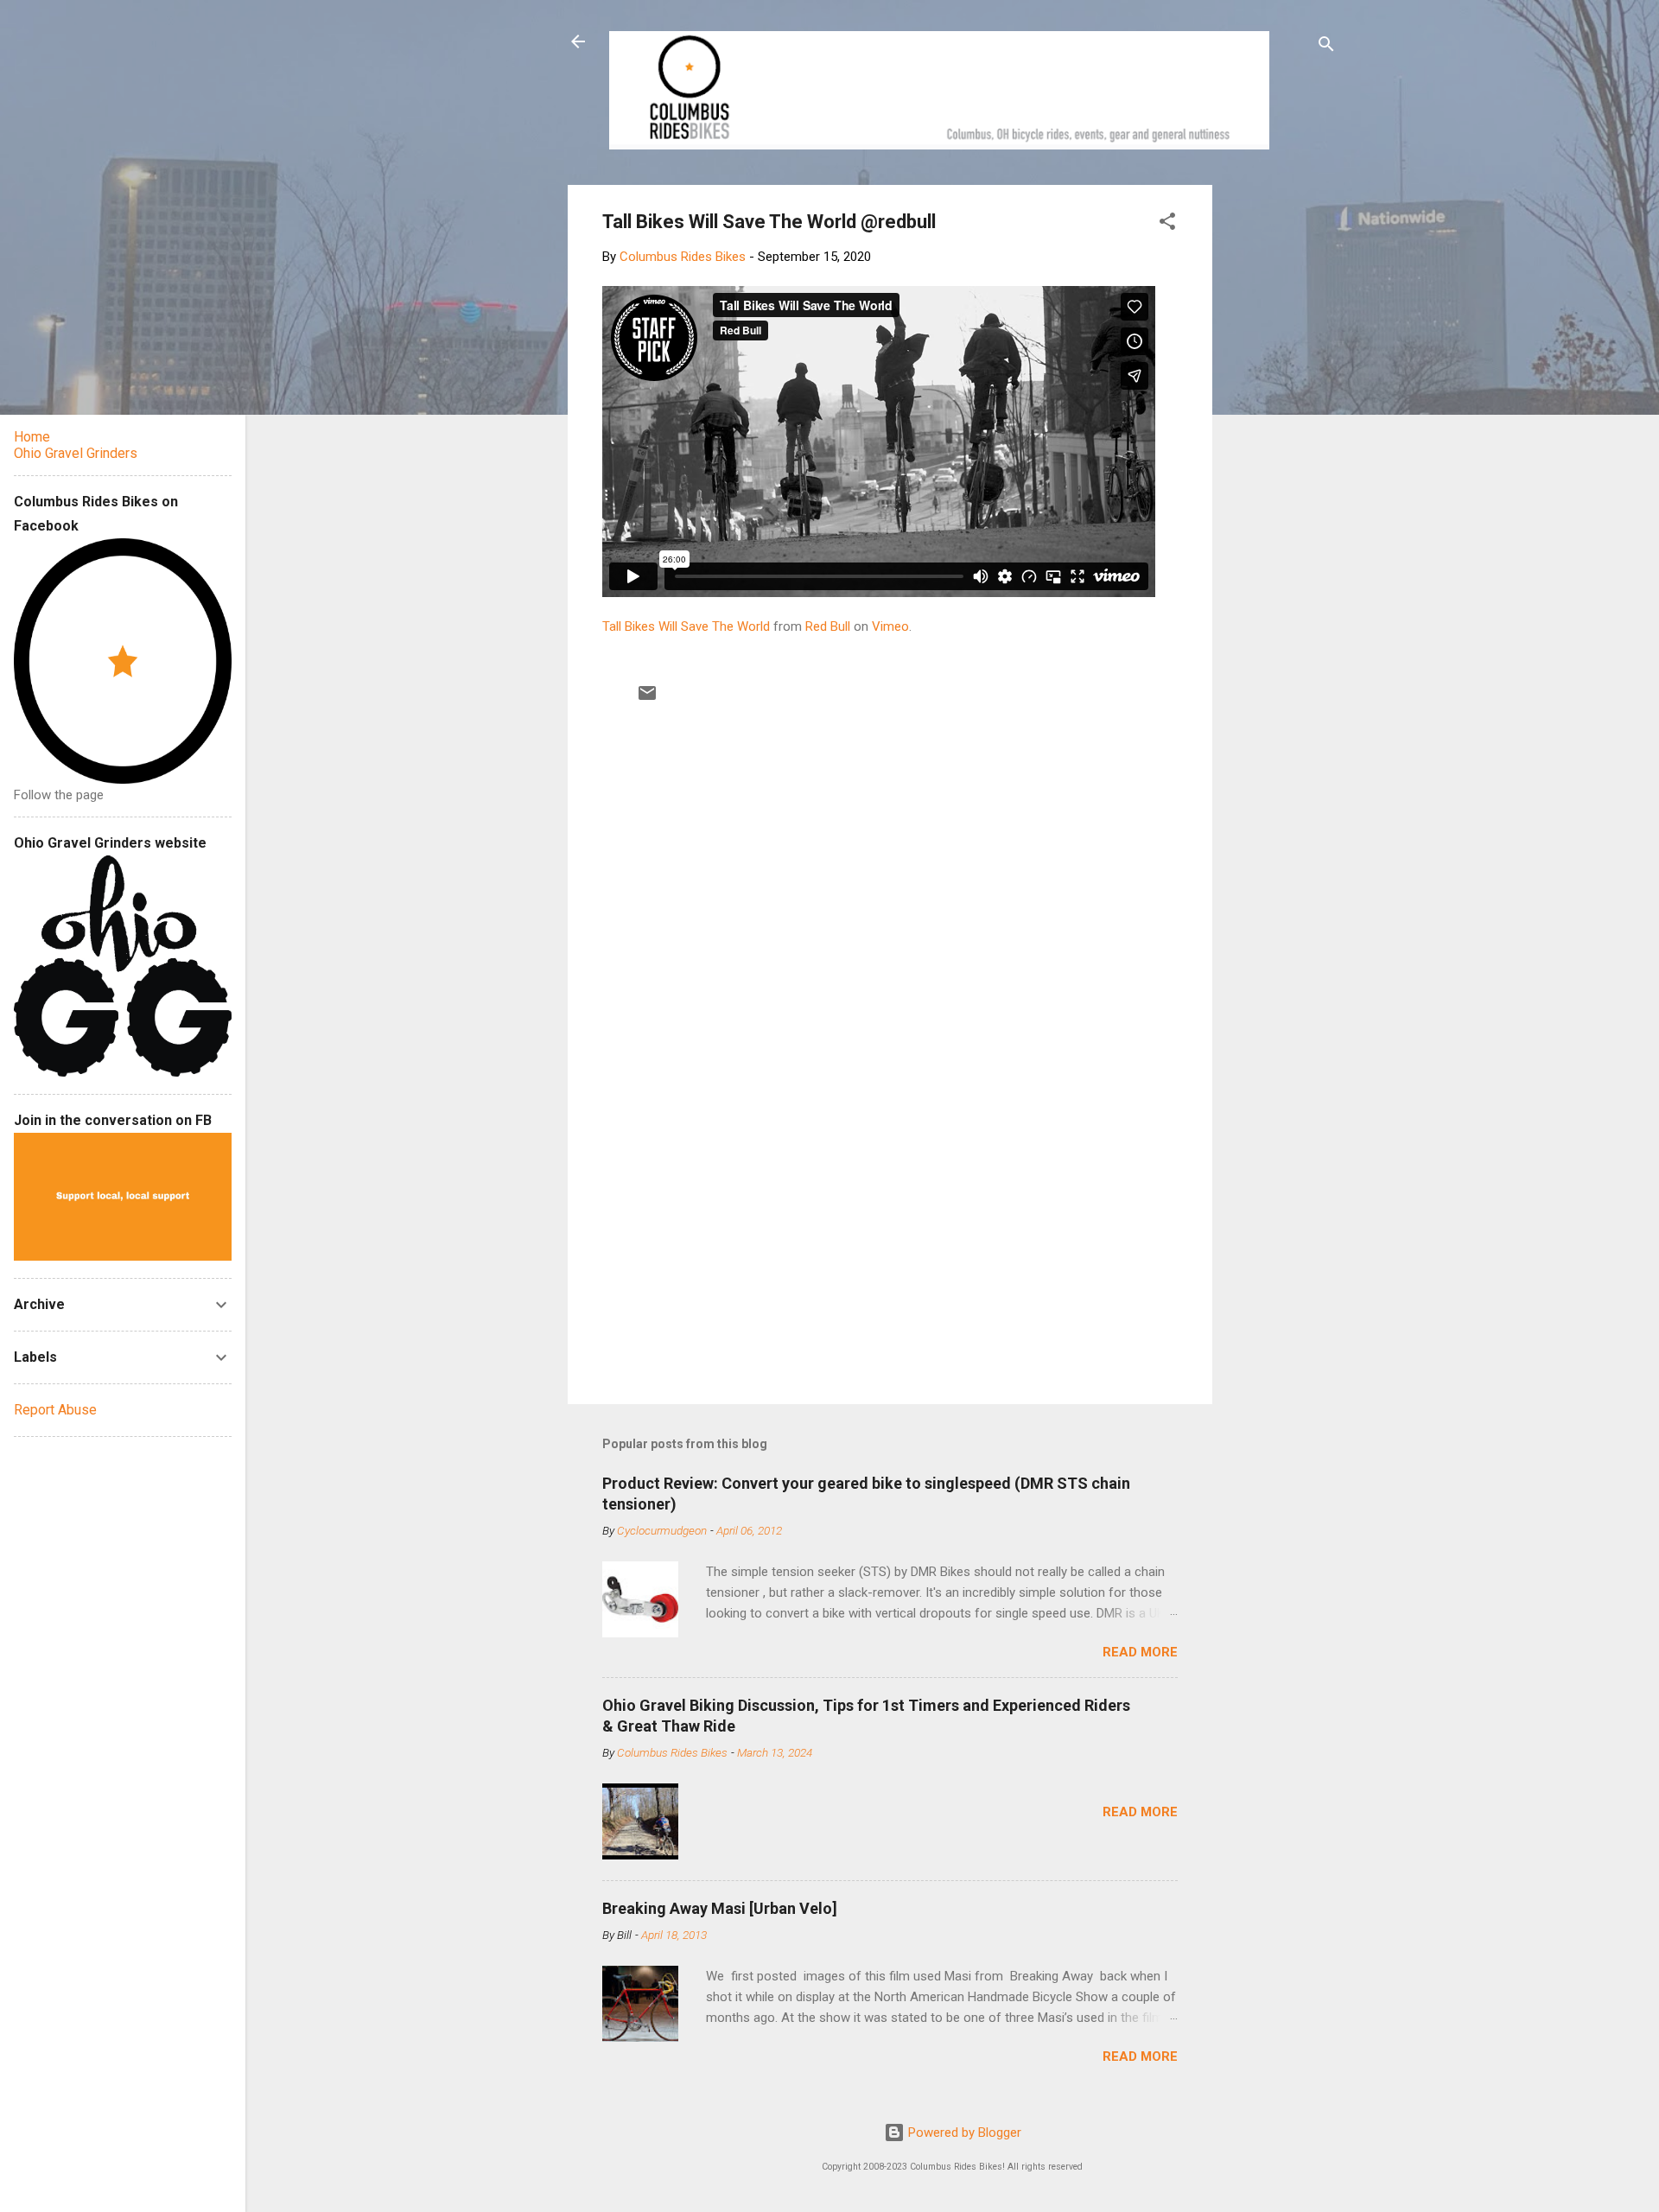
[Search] (1326, 47)
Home (32, 437)
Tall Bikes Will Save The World (686, 626)
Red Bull (828, 626)
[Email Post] (647, 699)
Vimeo (890, 626)
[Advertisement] (1278, 444)
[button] (1167, 224)
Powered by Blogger (963, 2133)
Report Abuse (55, 1410)
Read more (1140, 1652)
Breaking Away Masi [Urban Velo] (720, 1908)
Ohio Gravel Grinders (76, 453)
